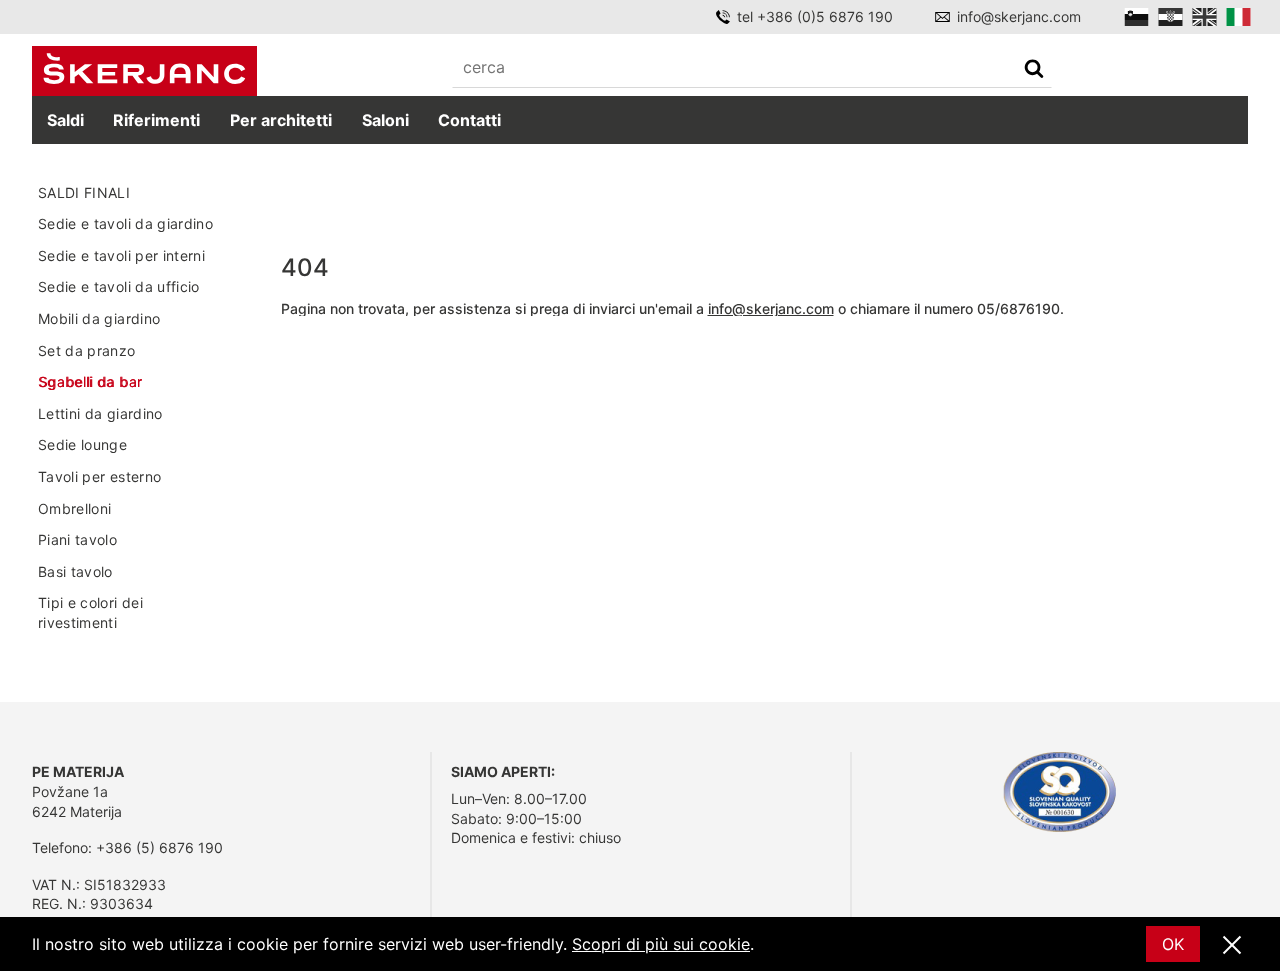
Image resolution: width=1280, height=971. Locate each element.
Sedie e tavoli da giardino (125, 223)
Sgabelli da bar (90, 381)
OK (1173, 944)
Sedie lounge (82, 444)
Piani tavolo (77, 539)
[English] (1204, 17)
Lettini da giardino (100, 413)
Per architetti (281, 120)
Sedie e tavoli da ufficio (119, 286)
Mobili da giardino (99, 318)
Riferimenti (156, 120)
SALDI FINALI (84, 192)
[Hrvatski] (1170, 17)
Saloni (385, 120)
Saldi (65, 120)
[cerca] (1034, 70)
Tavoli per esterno (99, 476)
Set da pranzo (87, 350)
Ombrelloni (75, 508)
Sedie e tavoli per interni (121, 255)
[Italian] (1238, 17)
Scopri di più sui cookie (661, 944)
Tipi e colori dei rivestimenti (90, 612)
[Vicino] (1232, 946)
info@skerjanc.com (1019, 16)
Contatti (469, 120)
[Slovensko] (1136, 17)
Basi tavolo (75, 571)
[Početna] (144, 71)
